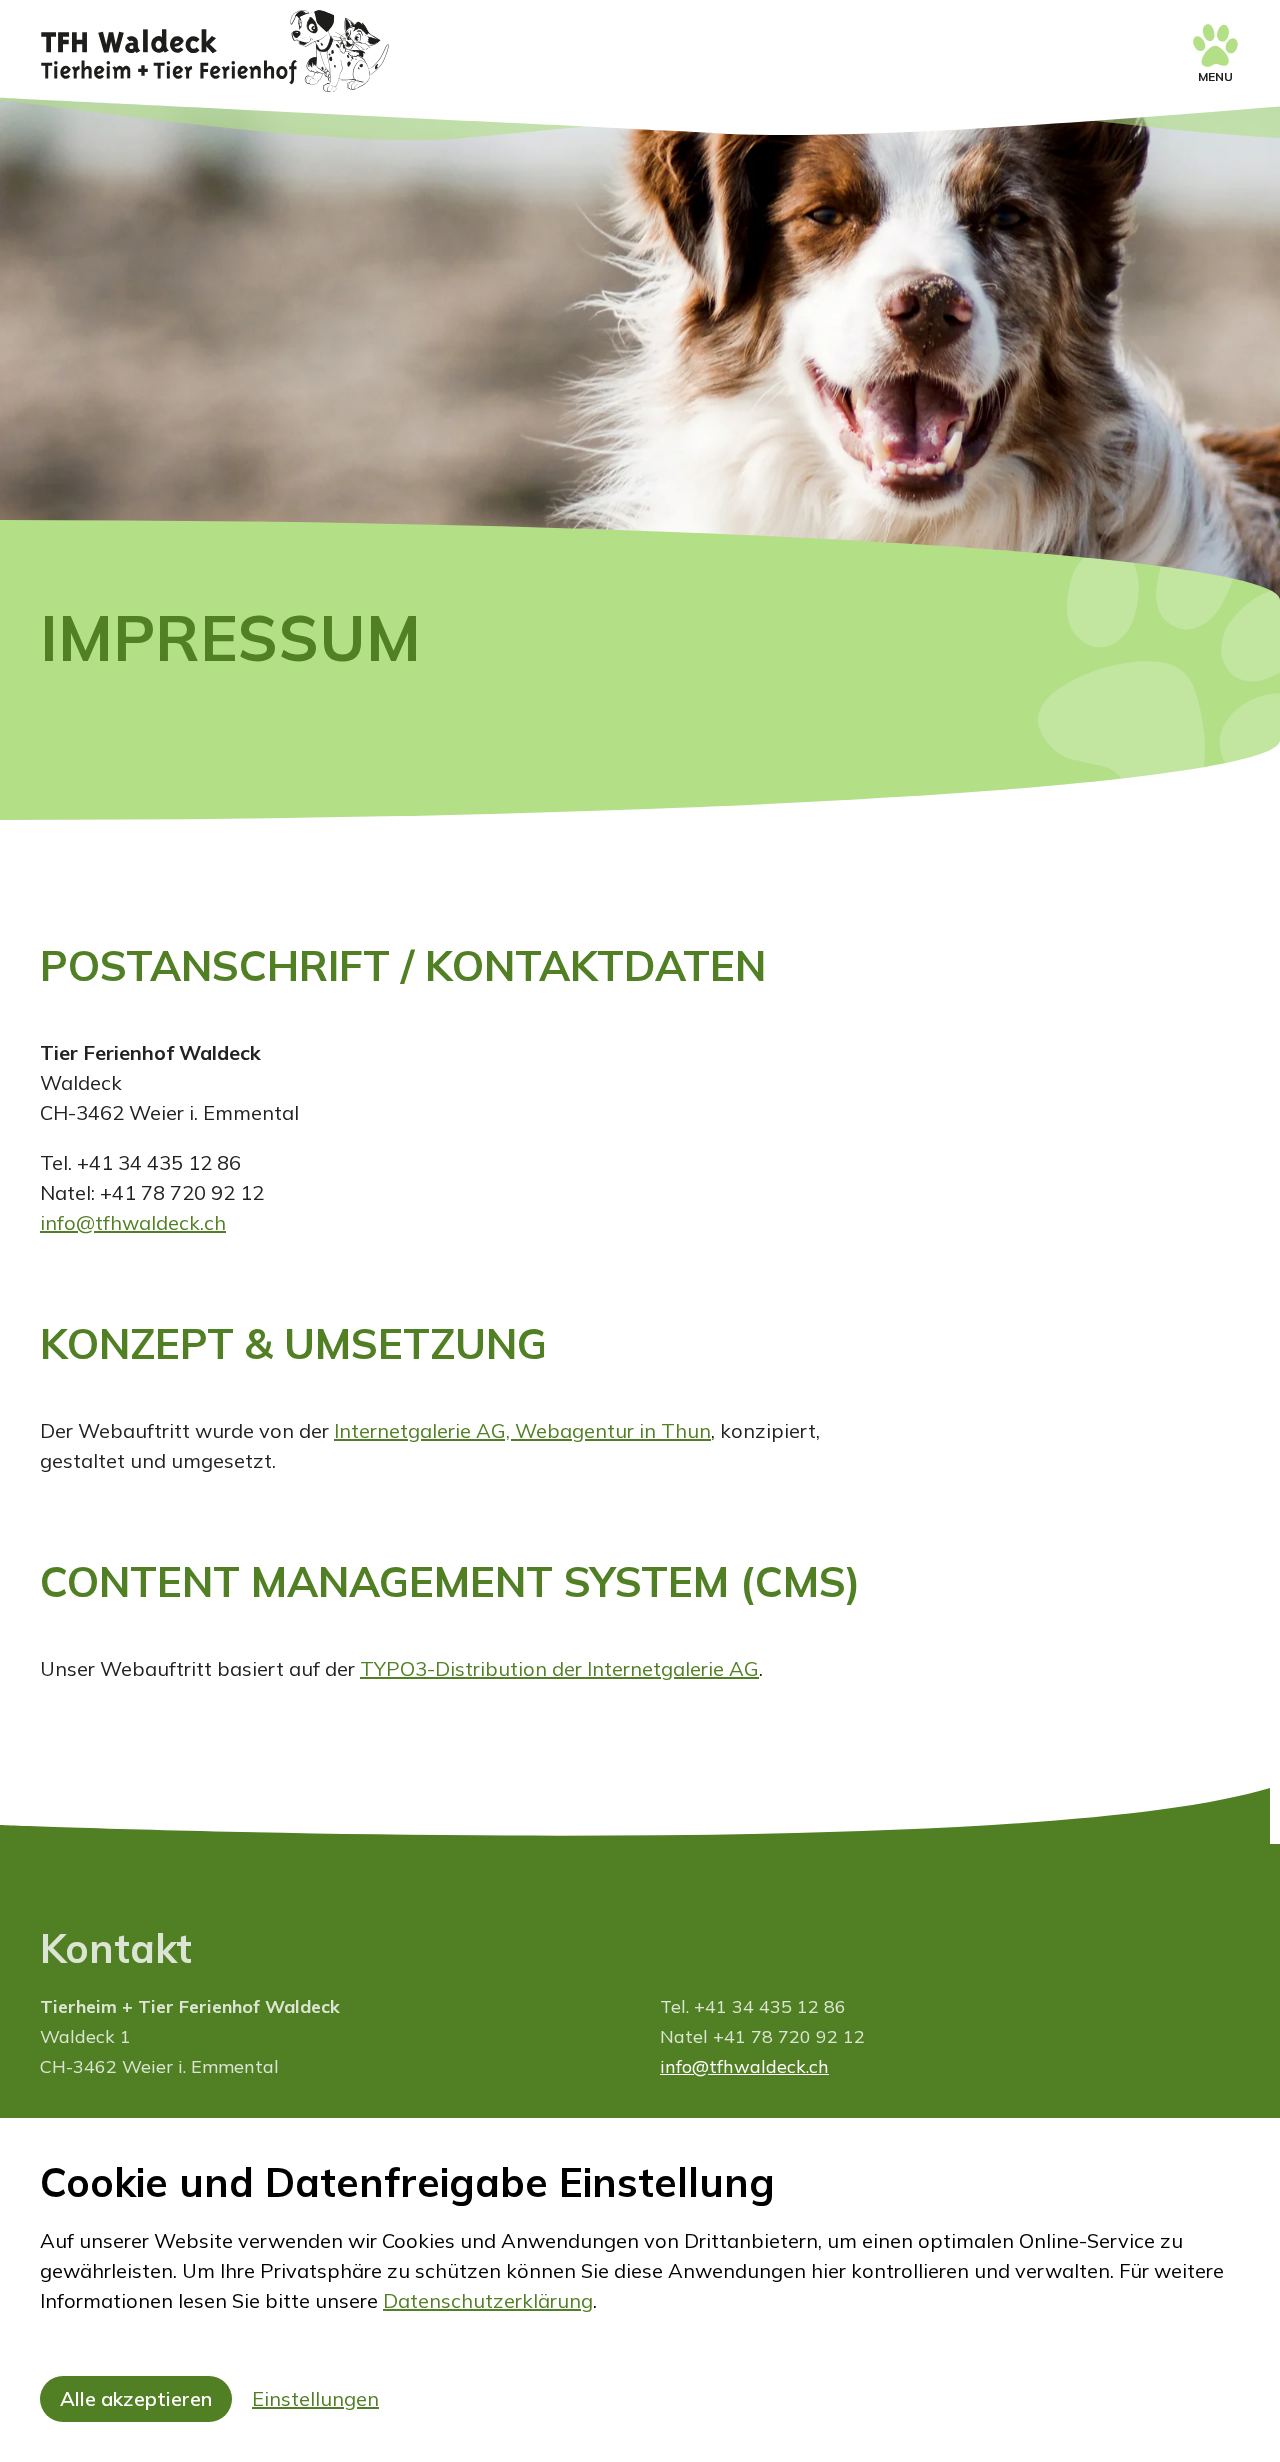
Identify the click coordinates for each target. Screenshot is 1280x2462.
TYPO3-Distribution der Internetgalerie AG (559, 1668)
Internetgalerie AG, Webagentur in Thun (522, 1430)
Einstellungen (315, 2398)
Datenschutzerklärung (488, 2300)
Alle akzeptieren (136, 2398)
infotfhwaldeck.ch (133, 1222)
